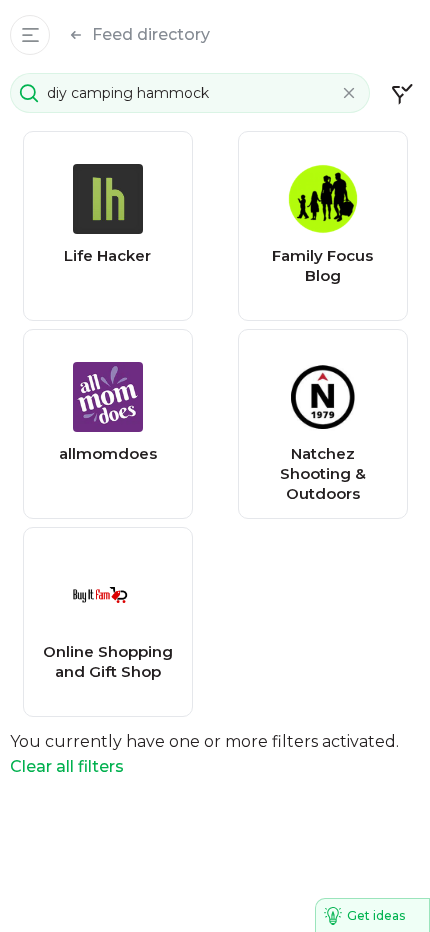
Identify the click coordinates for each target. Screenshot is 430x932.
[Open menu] (30, 35)
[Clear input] (349, 93)
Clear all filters (67, 766)
